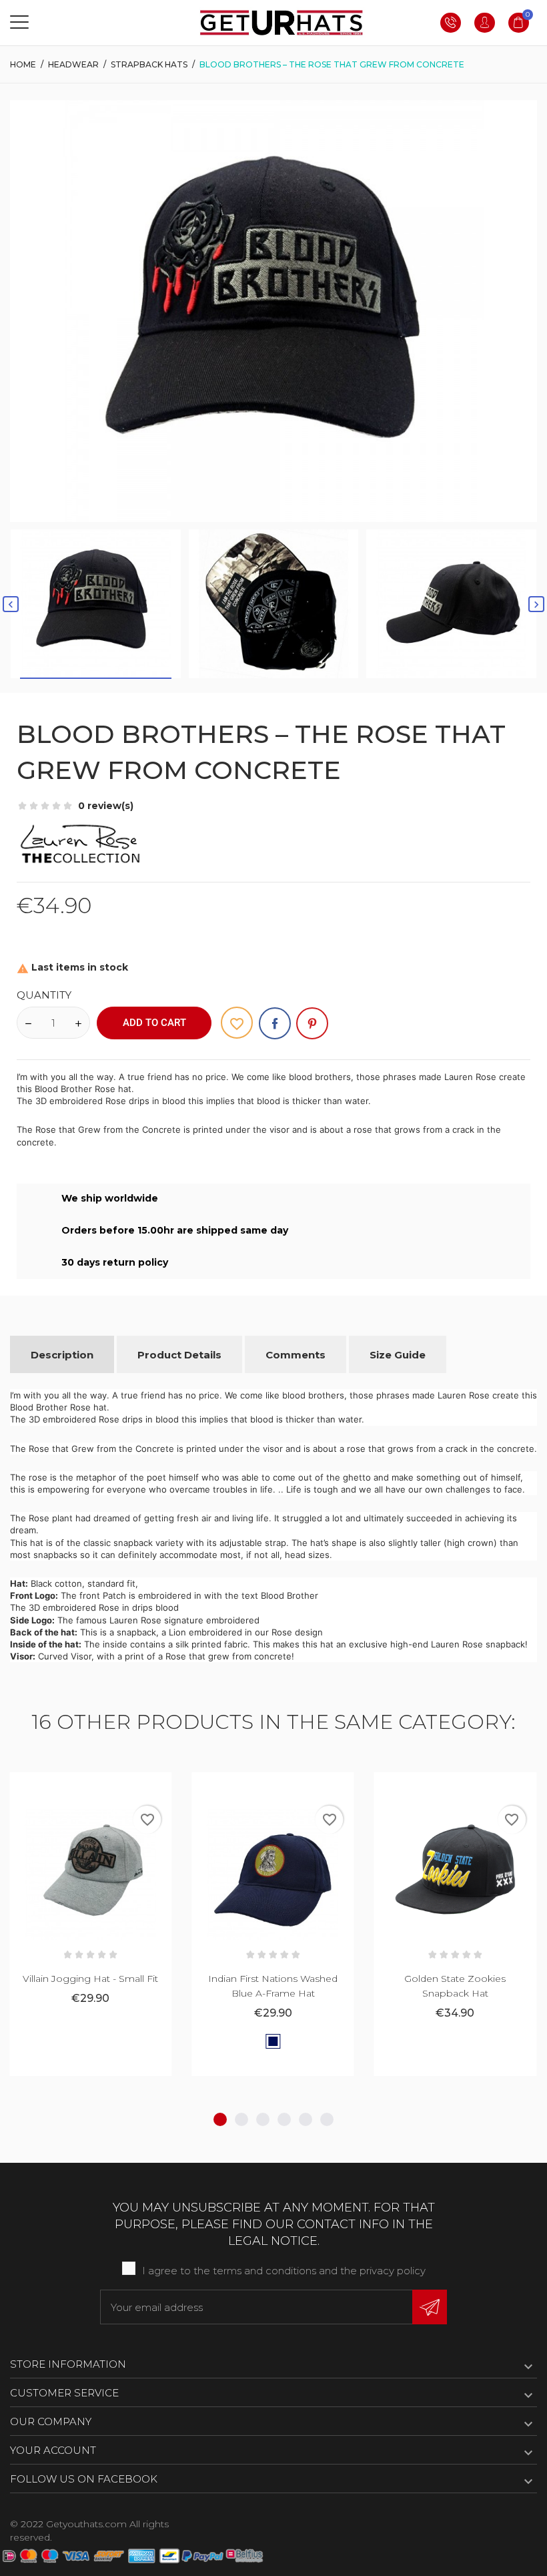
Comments (296, 1355)
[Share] (275, 1023)
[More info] (107, 1787)
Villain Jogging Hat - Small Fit (90, 1979)
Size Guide (398, 1355)
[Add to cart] (74, 1787)
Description (62, 1355)
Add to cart (154, 1023)
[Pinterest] (312, 1023)
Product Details (179, 1355)
